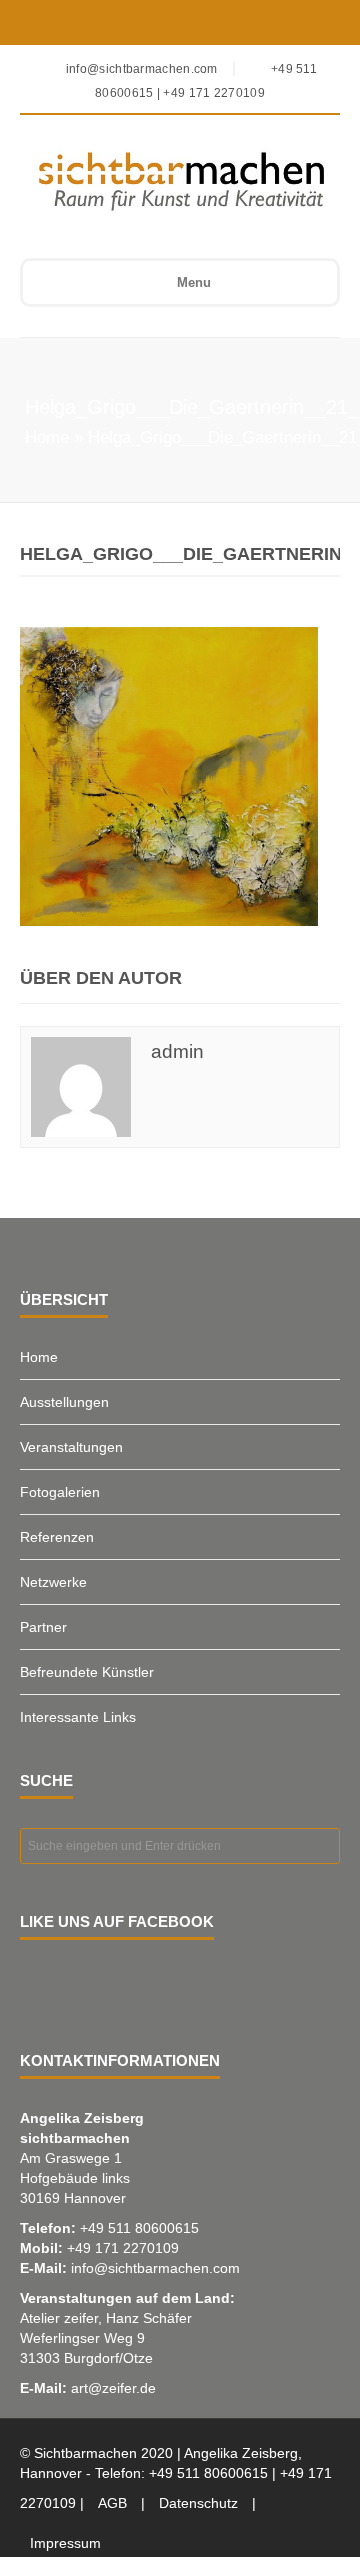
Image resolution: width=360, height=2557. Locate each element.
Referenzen (57, 1537)
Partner (43, 1627)
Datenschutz (198, 2503)
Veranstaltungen (71, 1447)
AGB (112, 2503)
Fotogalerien (60, 1492)
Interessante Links (78, 1717)
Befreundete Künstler (87, 1672)
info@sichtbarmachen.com (155, 2268)
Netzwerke (53, 1582)
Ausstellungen (64, 1402)
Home (47, 437)
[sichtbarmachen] (166, 180)
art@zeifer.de (113, 2388)
